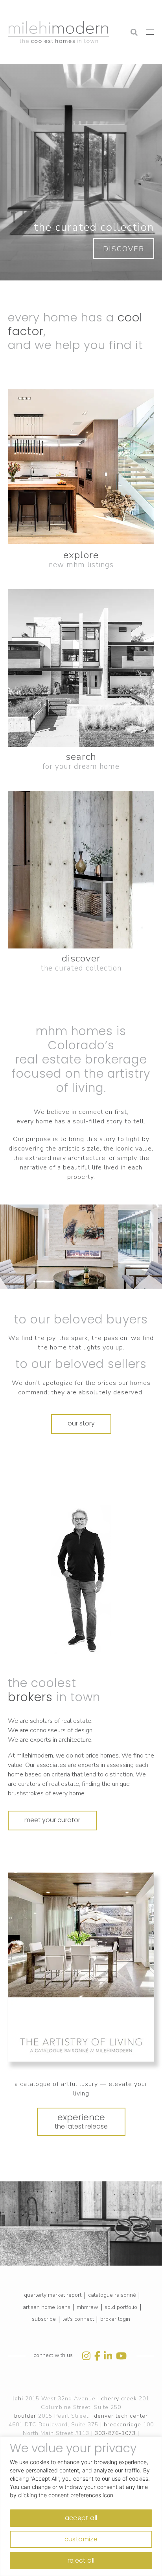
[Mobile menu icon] (150, 32)
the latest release (81, 2121)
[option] (81, 1580)
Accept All (81, 2518)
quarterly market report (53, 2295)
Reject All (81, 2560)
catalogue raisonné (112, 2295)
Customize (81, 2539)
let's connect (78, 2319)
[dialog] (81, 2506)
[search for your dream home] (81, 668)
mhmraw (87, 2307)
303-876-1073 (115, 2433)
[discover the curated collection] (81, 870)
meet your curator (52, 1820)
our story (81, 1423)
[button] (34, 10)
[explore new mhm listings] (81, 466)
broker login (115, 2319)
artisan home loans (47, 2307)
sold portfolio (121, 2307)
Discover (124, 249)
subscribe (44, 2319)
